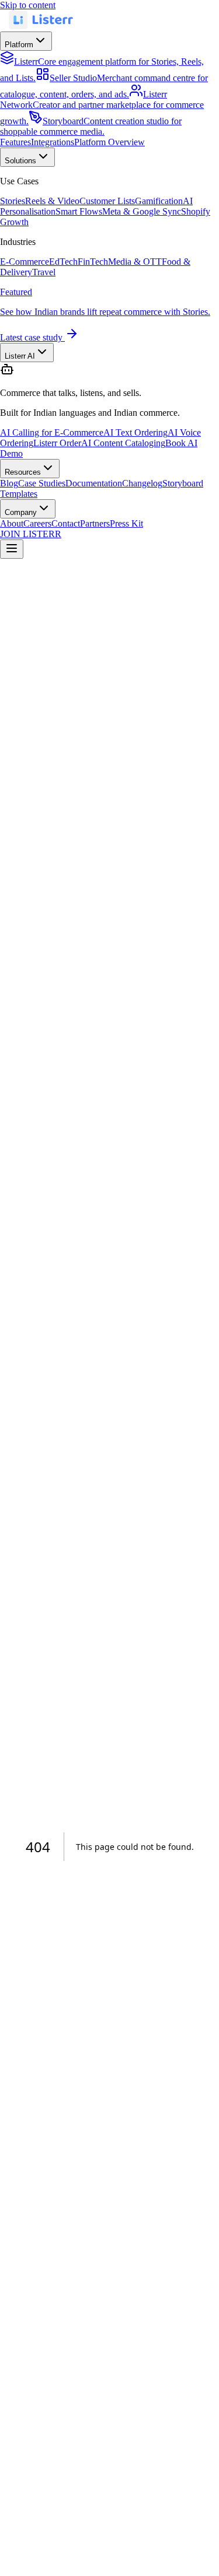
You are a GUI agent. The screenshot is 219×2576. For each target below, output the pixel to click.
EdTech (63, 262)
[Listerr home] (41, 26)
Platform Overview (109, 142)
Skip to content (28, 5)
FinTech (93, 262)
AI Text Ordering (135, 432)
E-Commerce (25, 262)
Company (21, 512)
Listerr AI (20, 356)
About (12, 523)
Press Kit (126, 523)
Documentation (94, 483)
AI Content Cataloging (123, 443)
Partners (95, 523)
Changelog (142, 483)
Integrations (53, 142)
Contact (66, 523)
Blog (9, 483)
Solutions (20, 161)
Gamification (159, 201)
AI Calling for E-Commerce (52, 432)
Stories (13, 201)
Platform (19, 45)
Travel (44, 272)
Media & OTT (135, 262)
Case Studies (42, 483)
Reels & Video (52, 201)
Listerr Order (57, 443)
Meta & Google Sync (142, 211)
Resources (23, 472)
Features (15, 142)
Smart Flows (79, 211)
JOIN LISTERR (31, 534)
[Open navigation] (12, 549)
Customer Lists (107, 201)
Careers (37, 523)
